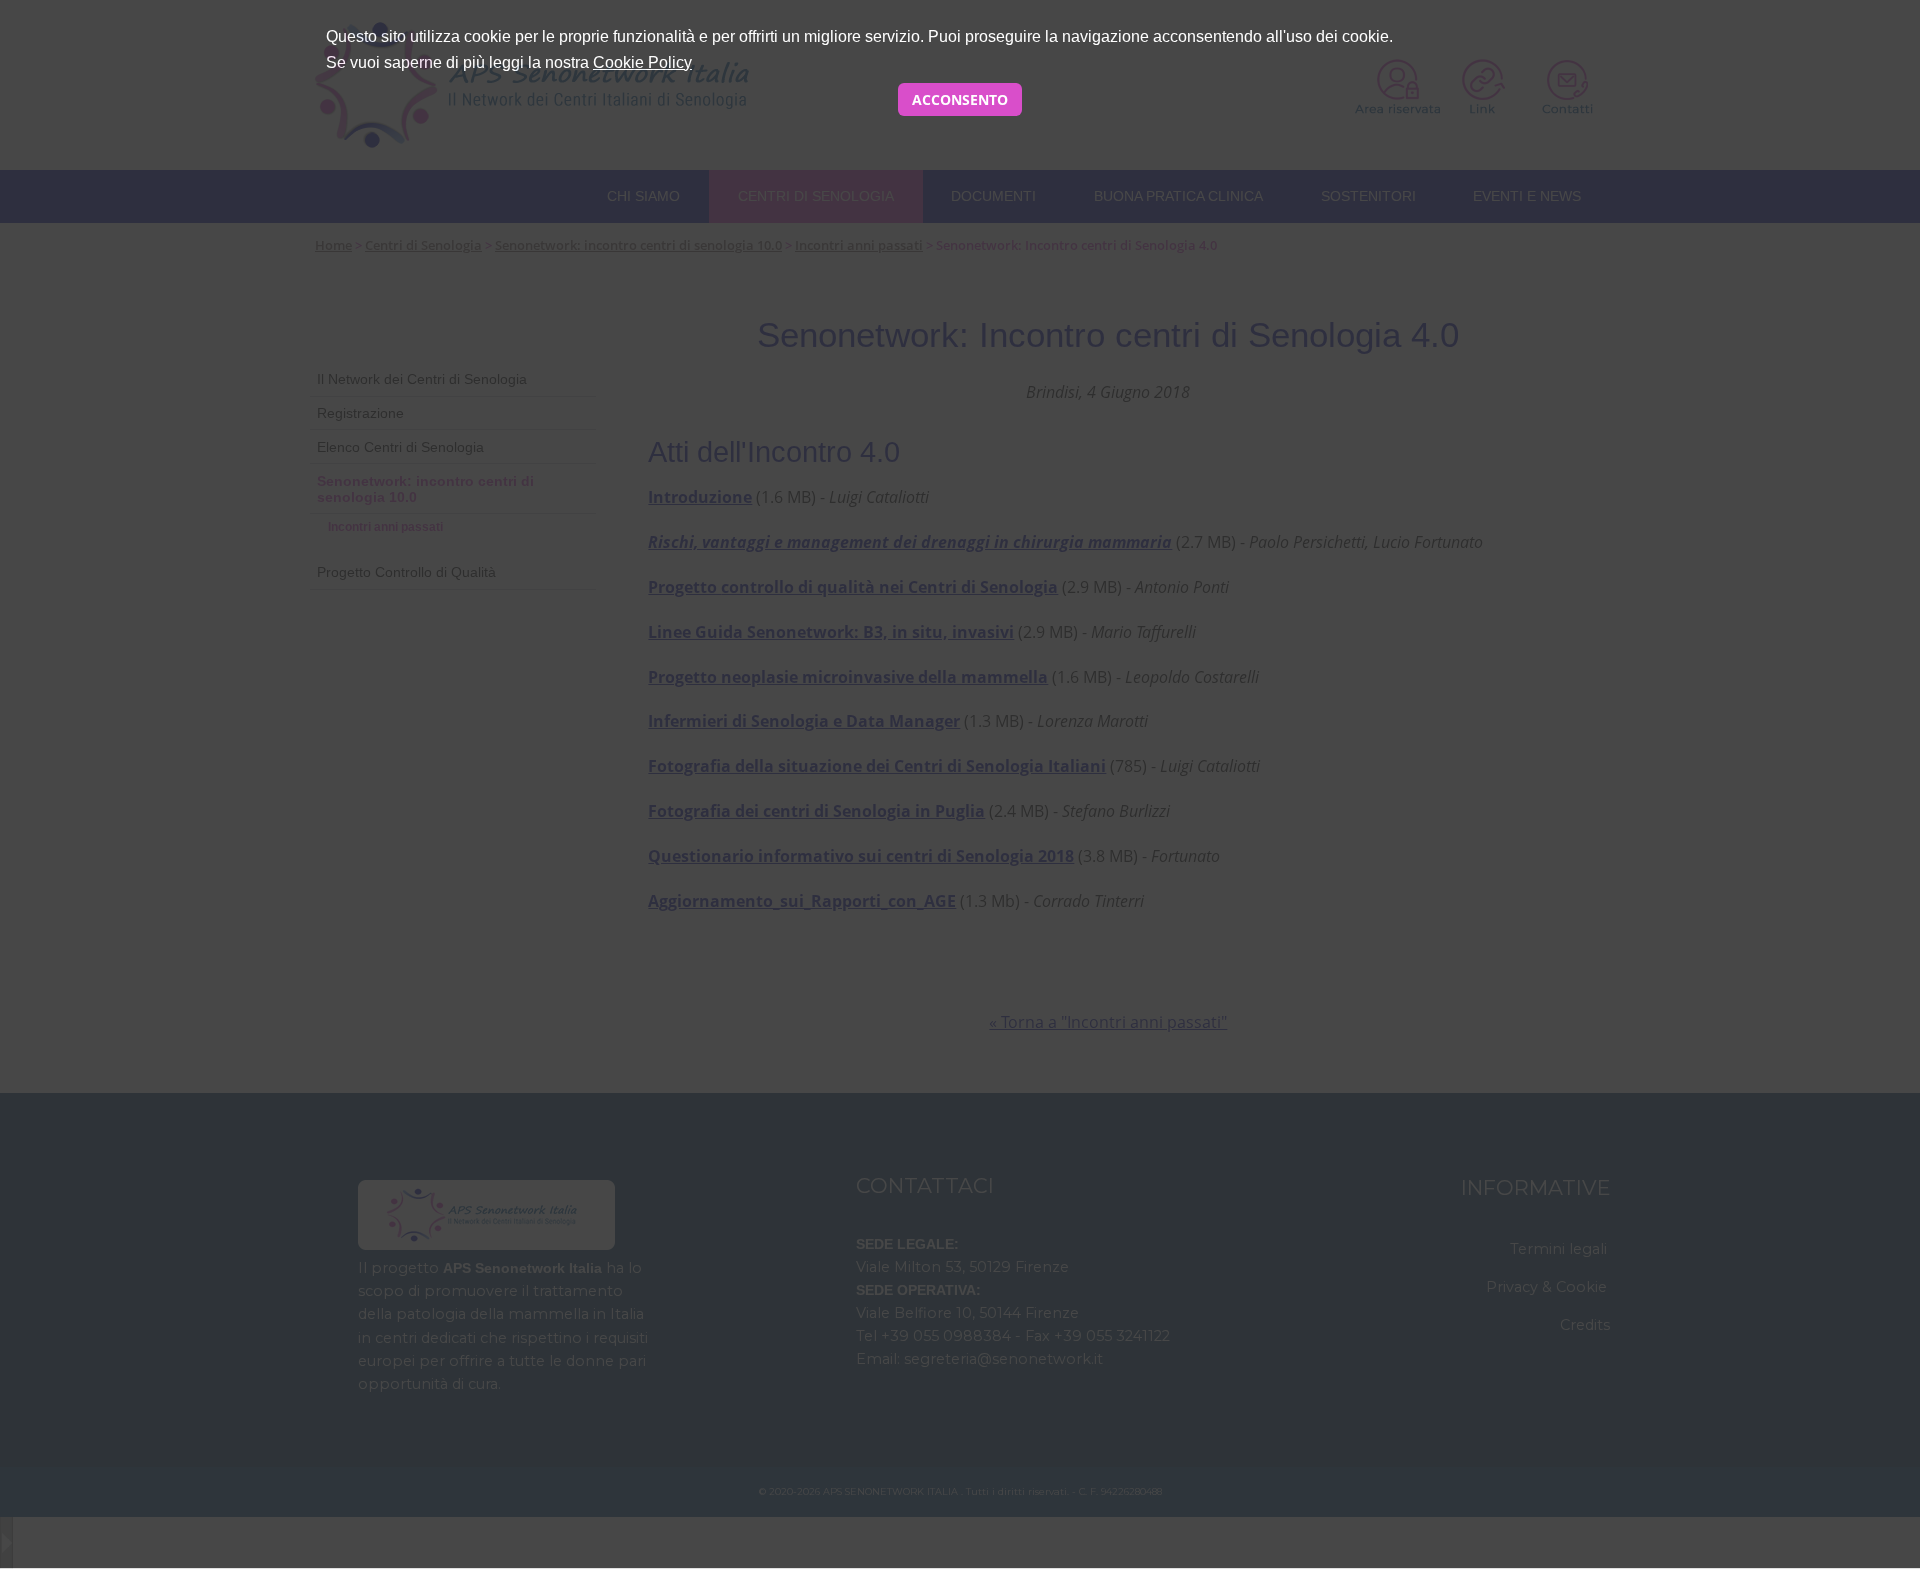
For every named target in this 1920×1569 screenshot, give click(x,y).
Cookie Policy (642, 62)
